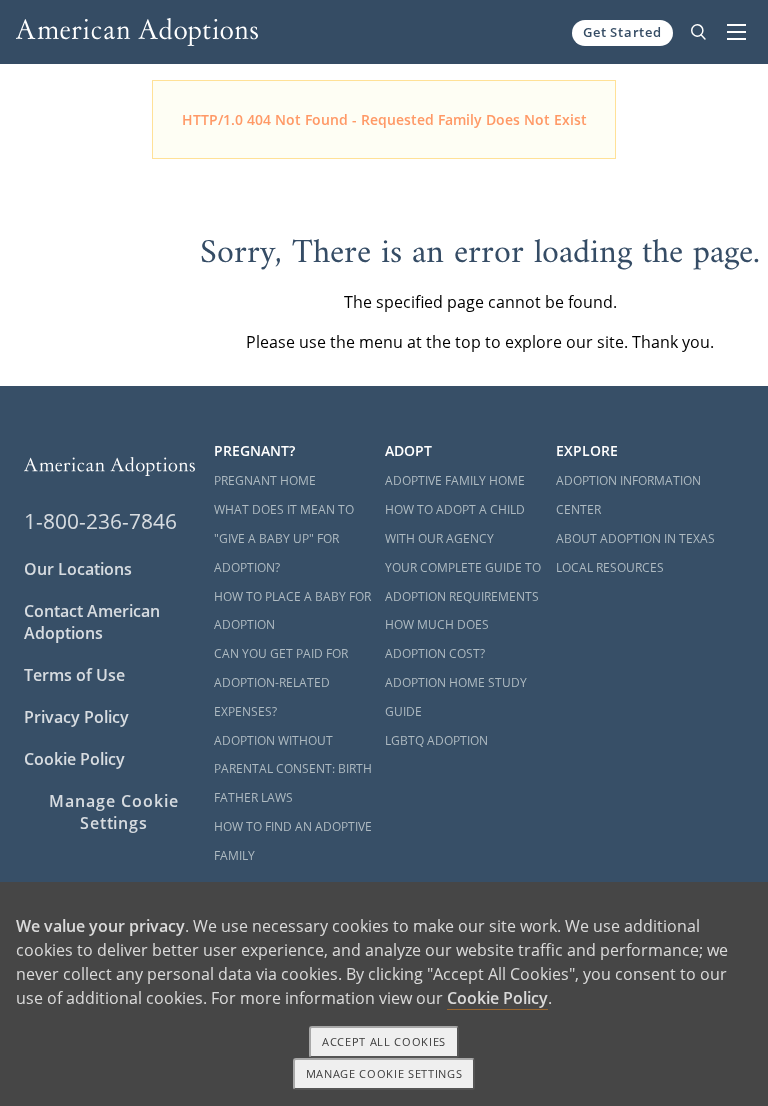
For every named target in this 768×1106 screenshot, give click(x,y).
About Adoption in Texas (635, 538)
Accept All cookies (384, 1041)
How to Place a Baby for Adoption (292, 611)
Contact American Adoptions (92, 622)
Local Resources (610, 567)
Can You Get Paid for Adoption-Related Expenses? (281, 682)
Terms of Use (74, 675)
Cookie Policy (74, 759)
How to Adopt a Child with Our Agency (455, 524)
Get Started (622, 32)
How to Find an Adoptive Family (293, 841)
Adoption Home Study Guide (456, 697)
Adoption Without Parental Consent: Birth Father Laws (293, 769)
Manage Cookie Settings (113, 812)
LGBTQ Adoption (436, 740)
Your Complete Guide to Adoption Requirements (463, 582)
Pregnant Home (265, 480)
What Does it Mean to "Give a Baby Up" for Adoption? (284, 538)
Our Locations (78, 569)
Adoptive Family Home (455, 480)
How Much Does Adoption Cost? (437, 639)
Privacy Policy (76, 717)
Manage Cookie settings (384, 1073)
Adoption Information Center (628, 495)
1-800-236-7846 (100, 521)
